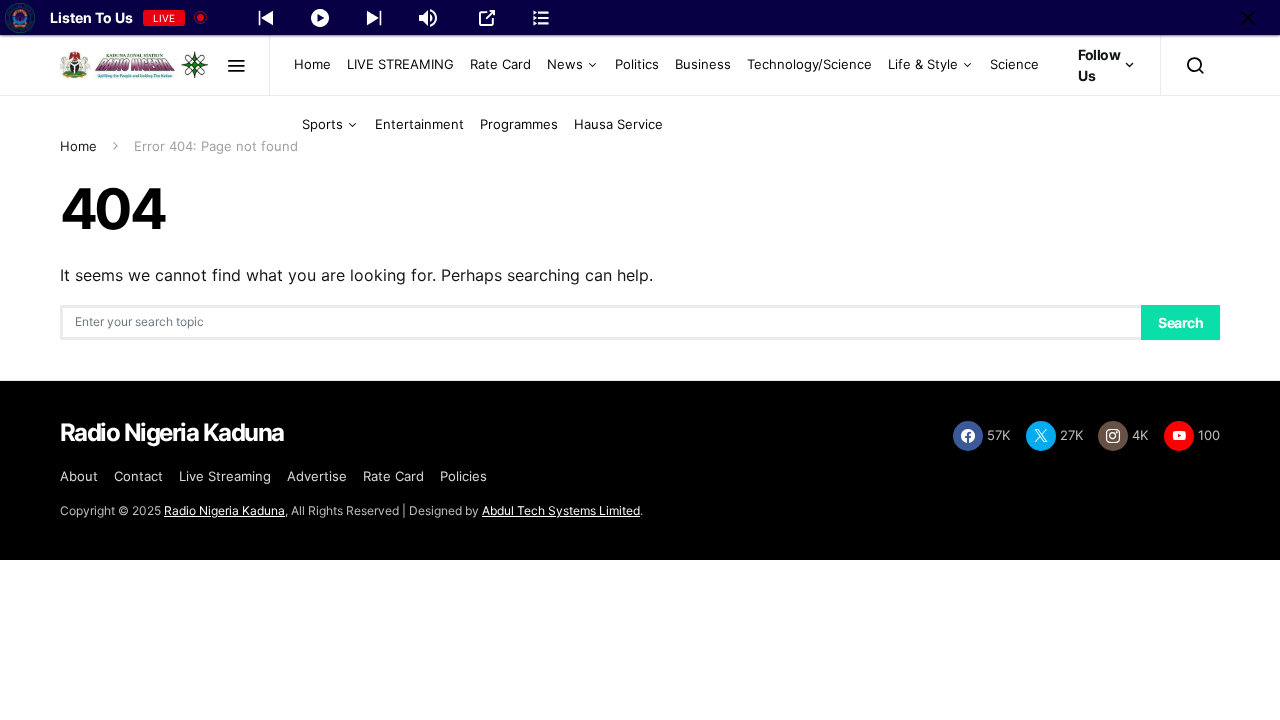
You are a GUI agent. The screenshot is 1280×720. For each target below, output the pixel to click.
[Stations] (541, 18)
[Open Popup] (487, 18)
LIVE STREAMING (400, 64)
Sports (322, 124)
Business (703, 64)
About (79, 476)
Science (1014, 64)
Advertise (317, 476)
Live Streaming (225, 476)
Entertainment (419, 124)
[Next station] (266, 18)
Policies (463, 476)
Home (312, 64)
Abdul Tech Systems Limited (561, 510)
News (565, 64)
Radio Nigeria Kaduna (224, 510)
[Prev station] (374, 18)
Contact (138, 476)
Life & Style (923, 64)
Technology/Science (809, 64)
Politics (637, 64)
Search (1180, 322)
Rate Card (500, 64)
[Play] (320, 18)
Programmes (519, 124)
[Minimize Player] (1248, 18)
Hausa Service (618, 124)
